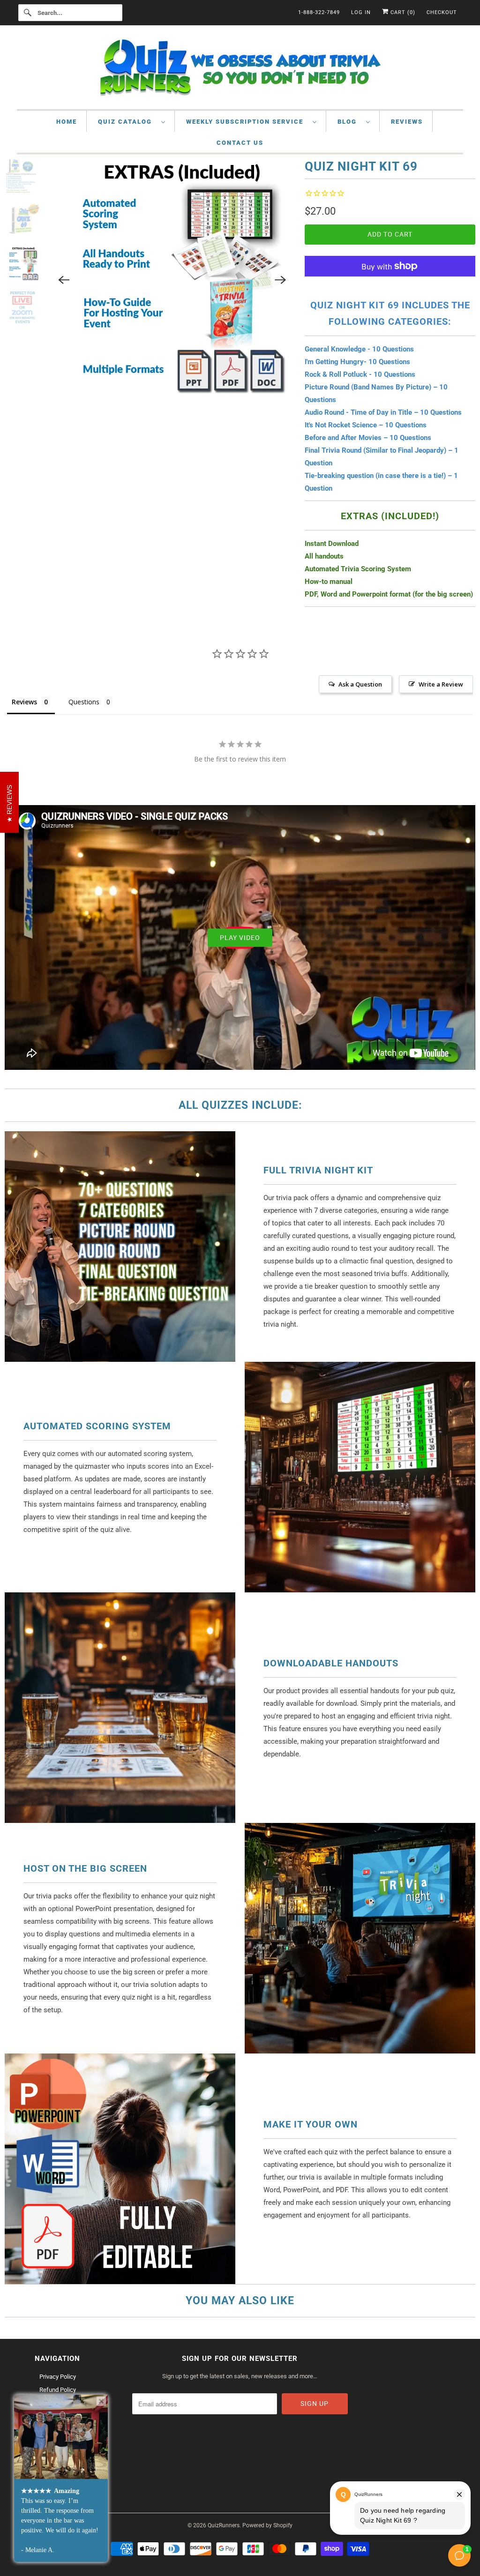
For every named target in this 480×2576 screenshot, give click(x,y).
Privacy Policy (58, 2377)
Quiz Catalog (127, 122)
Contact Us (240, 143)
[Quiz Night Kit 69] (172, 280)
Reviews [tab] (24, 702)
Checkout (442, 12)
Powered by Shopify (267, 2525)
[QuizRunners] (240, 70)
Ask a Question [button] (360, 684)
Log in (361, 12)
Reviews (407, 122)
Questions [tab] (84, 702)
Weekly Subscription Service (247, 122)
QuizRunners (224, 2525)
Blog (349, 122)
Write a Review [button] (441, 684)
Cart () (402, 12)
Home (67, 122)
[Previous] (64, 280)
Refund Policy (58, 2390)
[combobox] (70, 13)
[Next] (280, 280)
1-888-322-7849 (319, 12)
